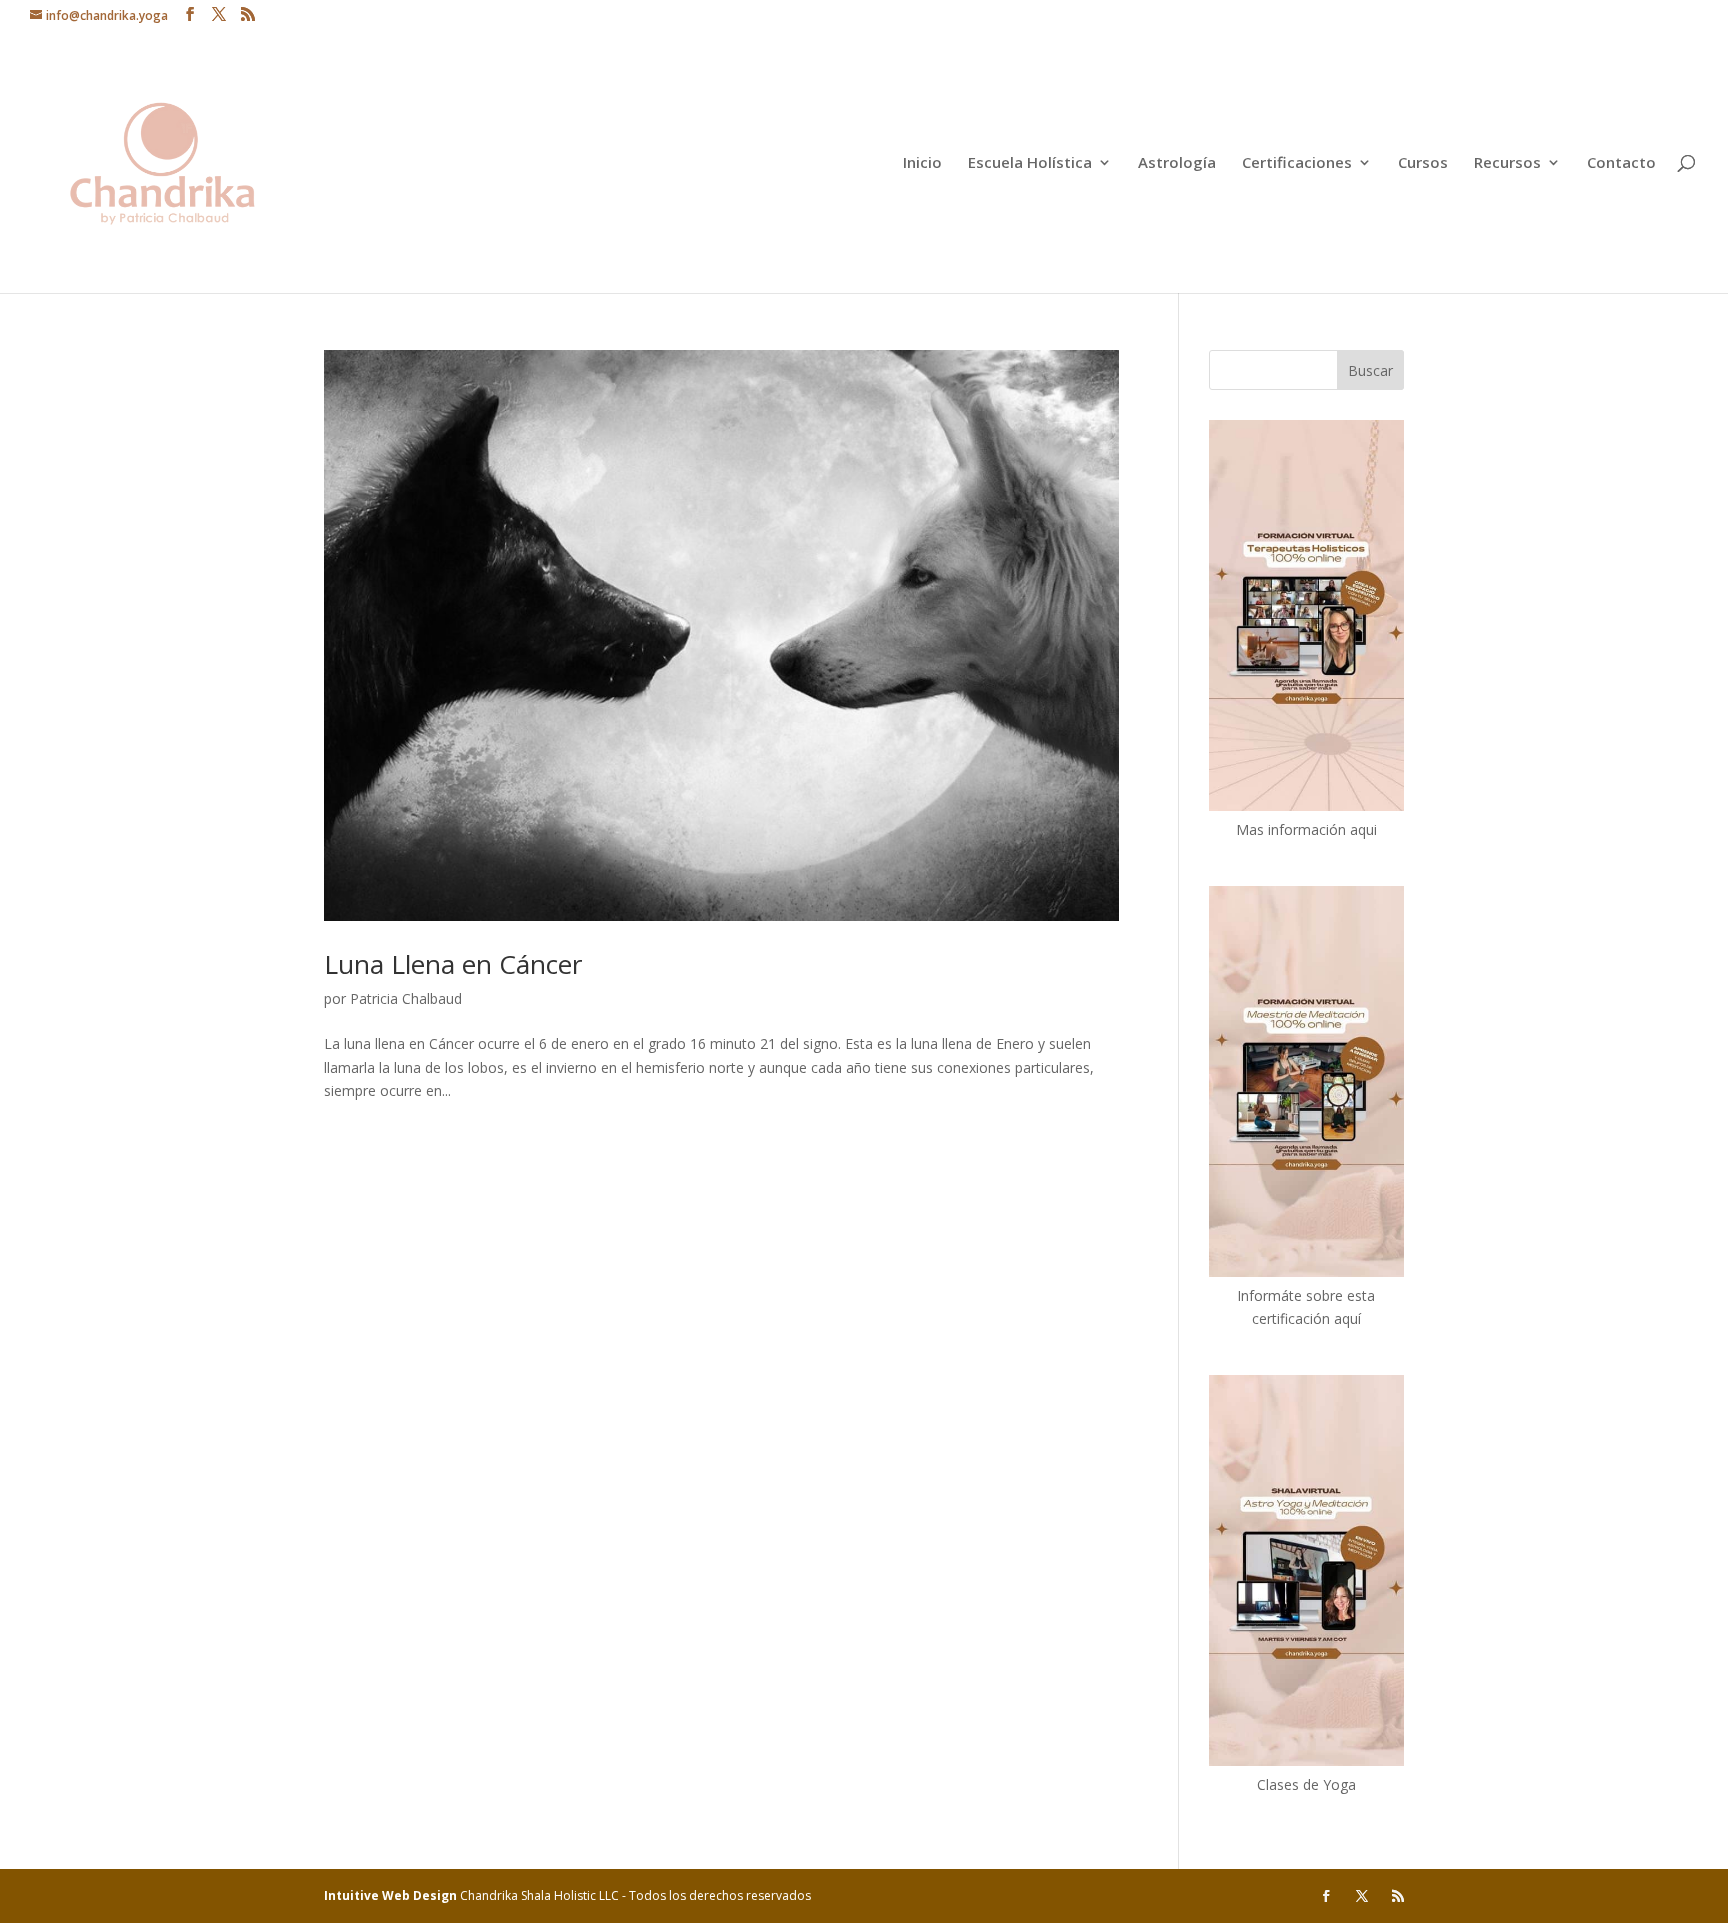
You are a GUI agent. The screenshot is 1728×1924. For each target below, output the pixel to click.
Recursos (1507, 163)
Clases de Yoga (1306, 1784)
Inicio (922, 163)
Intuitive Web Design (392, 1895)
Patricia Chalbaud (406, 998)
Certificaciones (1297, 163)
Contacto (1621, 163)
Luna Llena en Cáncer (453, 964)
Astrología (1177, 163)
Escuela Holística (1030, 163)
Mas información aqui (1306, 829)
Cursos (1423, 163)
